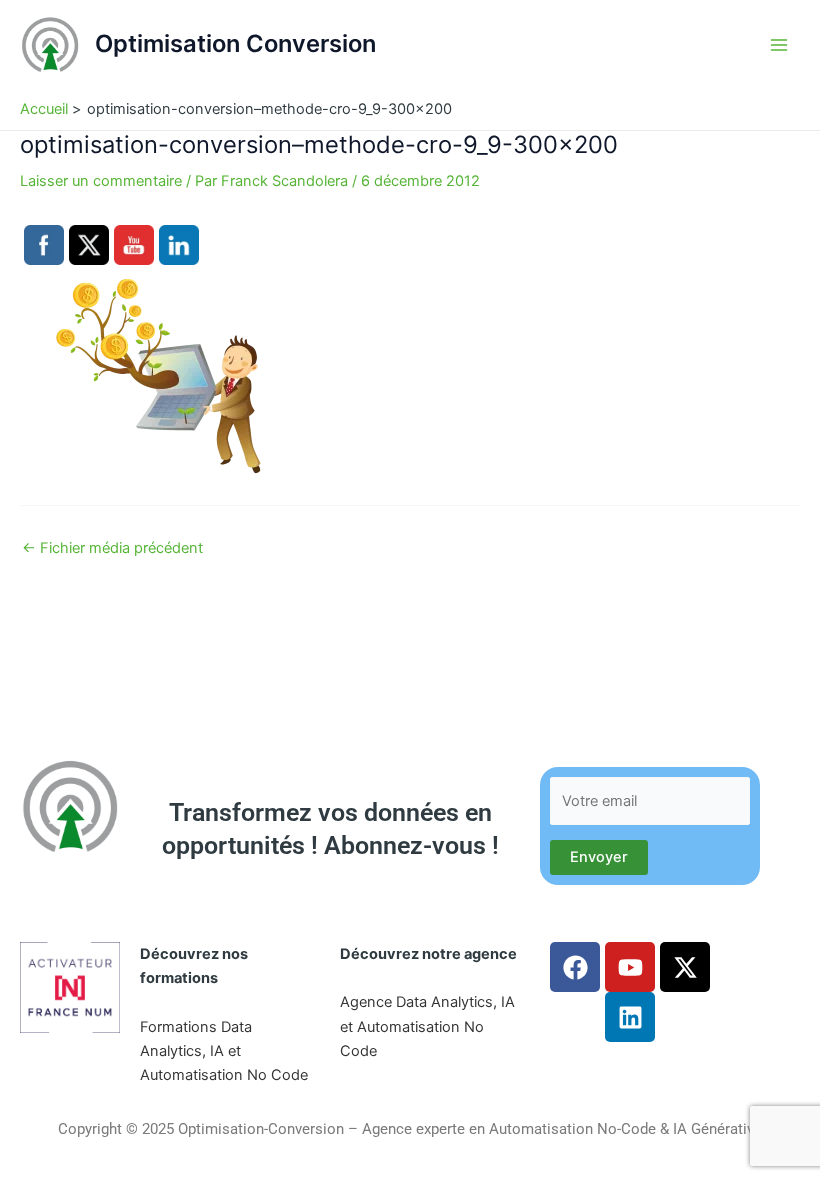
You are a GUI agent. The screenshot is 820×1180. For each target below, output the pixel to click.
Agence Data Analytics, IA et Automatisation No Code (427, 1026)
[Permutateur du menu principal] (779, 45)
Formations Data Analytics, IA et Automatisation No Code (224, 1051)
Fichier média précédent (112, 548)
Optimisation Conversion (235, 43)
